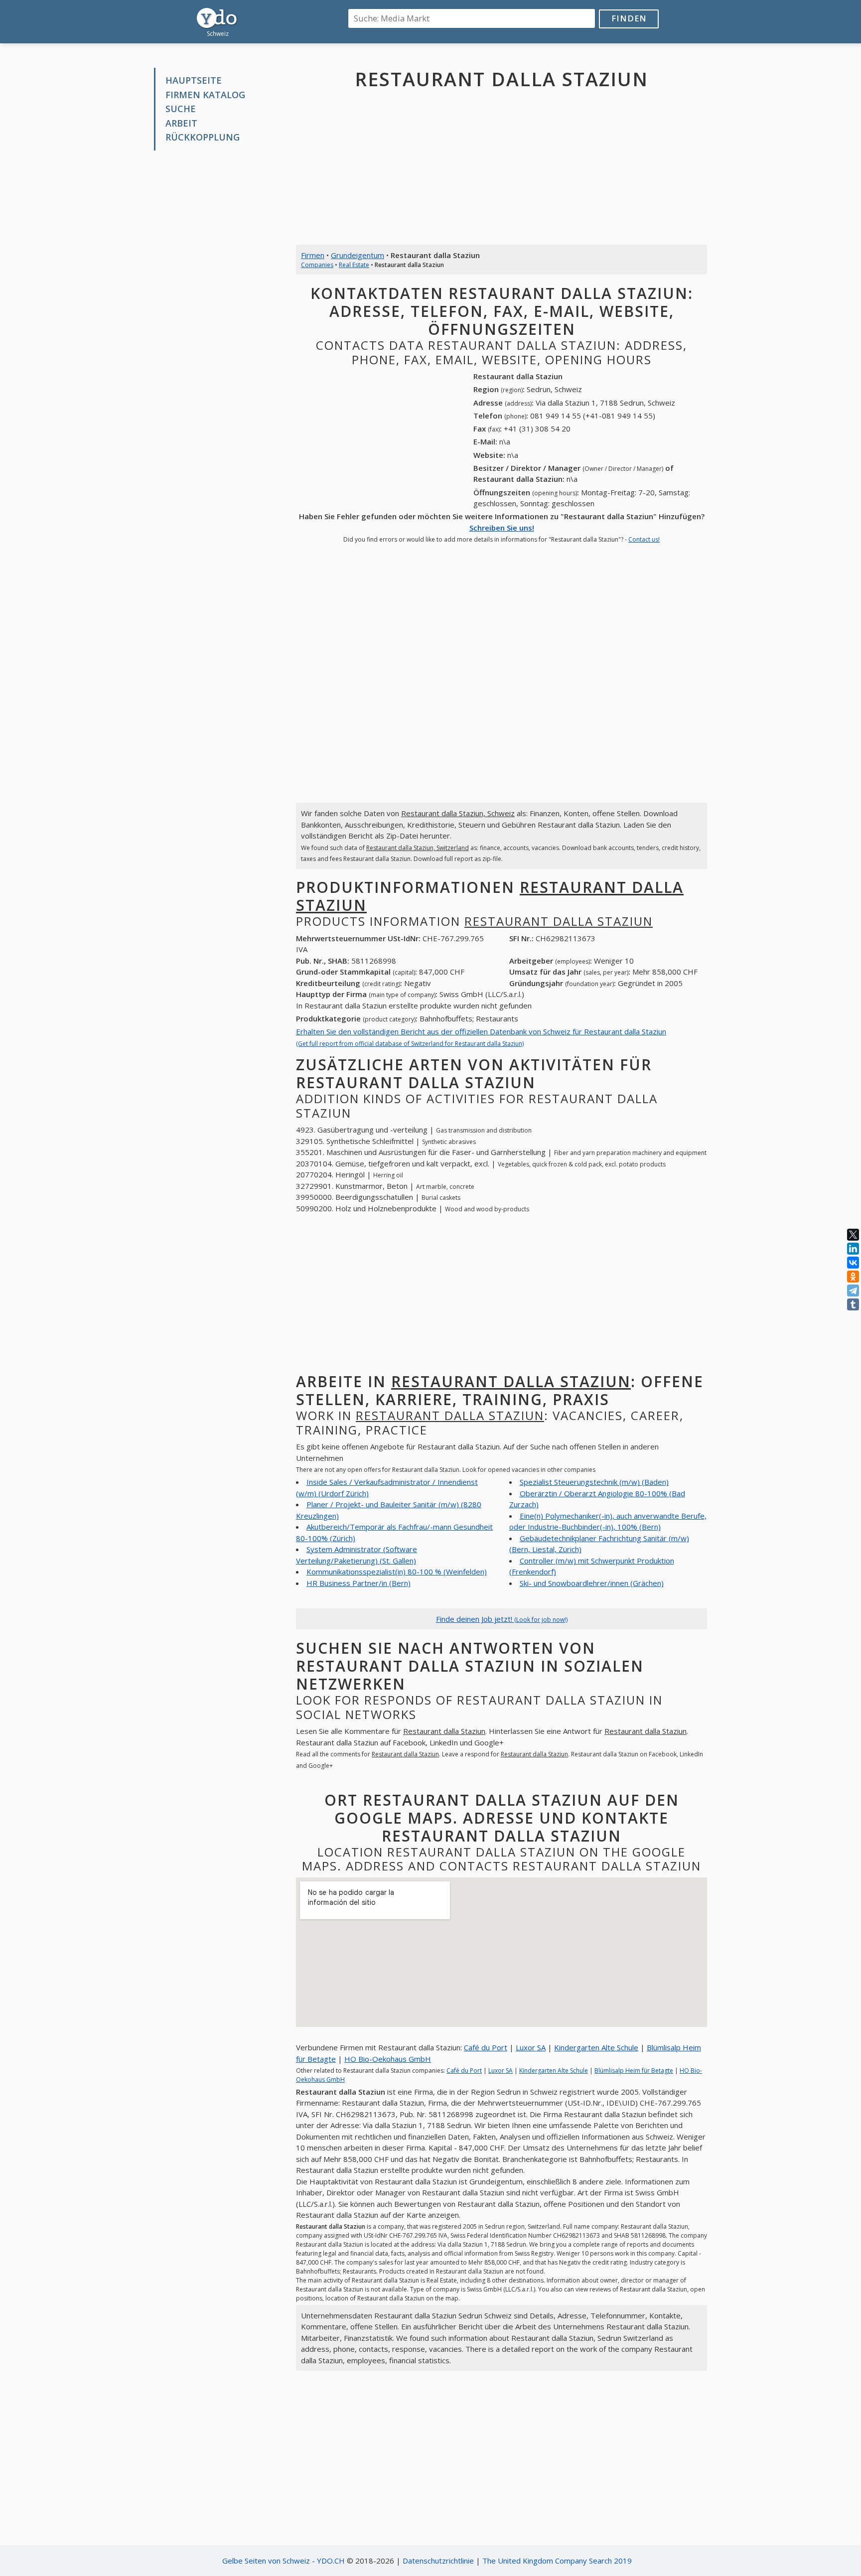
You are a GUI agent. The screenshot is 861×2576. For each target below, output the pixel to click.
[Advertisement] (217, 309)
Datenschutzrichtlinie (438, 2561)
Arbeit (181, 123)
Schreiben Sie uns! (502, 528)
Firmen (313, 255)
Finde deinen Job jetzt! (502, 1619)
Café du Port (486, 2047)
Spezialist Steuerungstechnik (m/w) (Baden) (594, 1482)
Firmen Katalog (205, 95)
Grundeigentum (358, 255)
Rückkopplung (203, 137)
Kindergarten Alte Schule (596, 2047)
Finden (629, 18)
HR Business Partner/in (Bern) (359, 1583)
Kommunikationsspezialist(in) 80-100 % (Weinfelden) (397, 1572)
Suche (181, 109)
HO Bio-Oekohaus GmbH (388, 2059)
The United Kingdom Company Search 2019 (557, 2561)
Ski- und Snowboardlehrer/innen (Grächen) (592, 1583)
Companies (317, 265)
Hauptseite (194, 80)
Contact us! (644, 539)
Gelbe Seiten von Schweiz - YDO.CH (284, 2561)
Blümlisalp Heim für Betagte (634, 2071)
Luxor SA (531, 2047)
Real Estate (354, 265)
